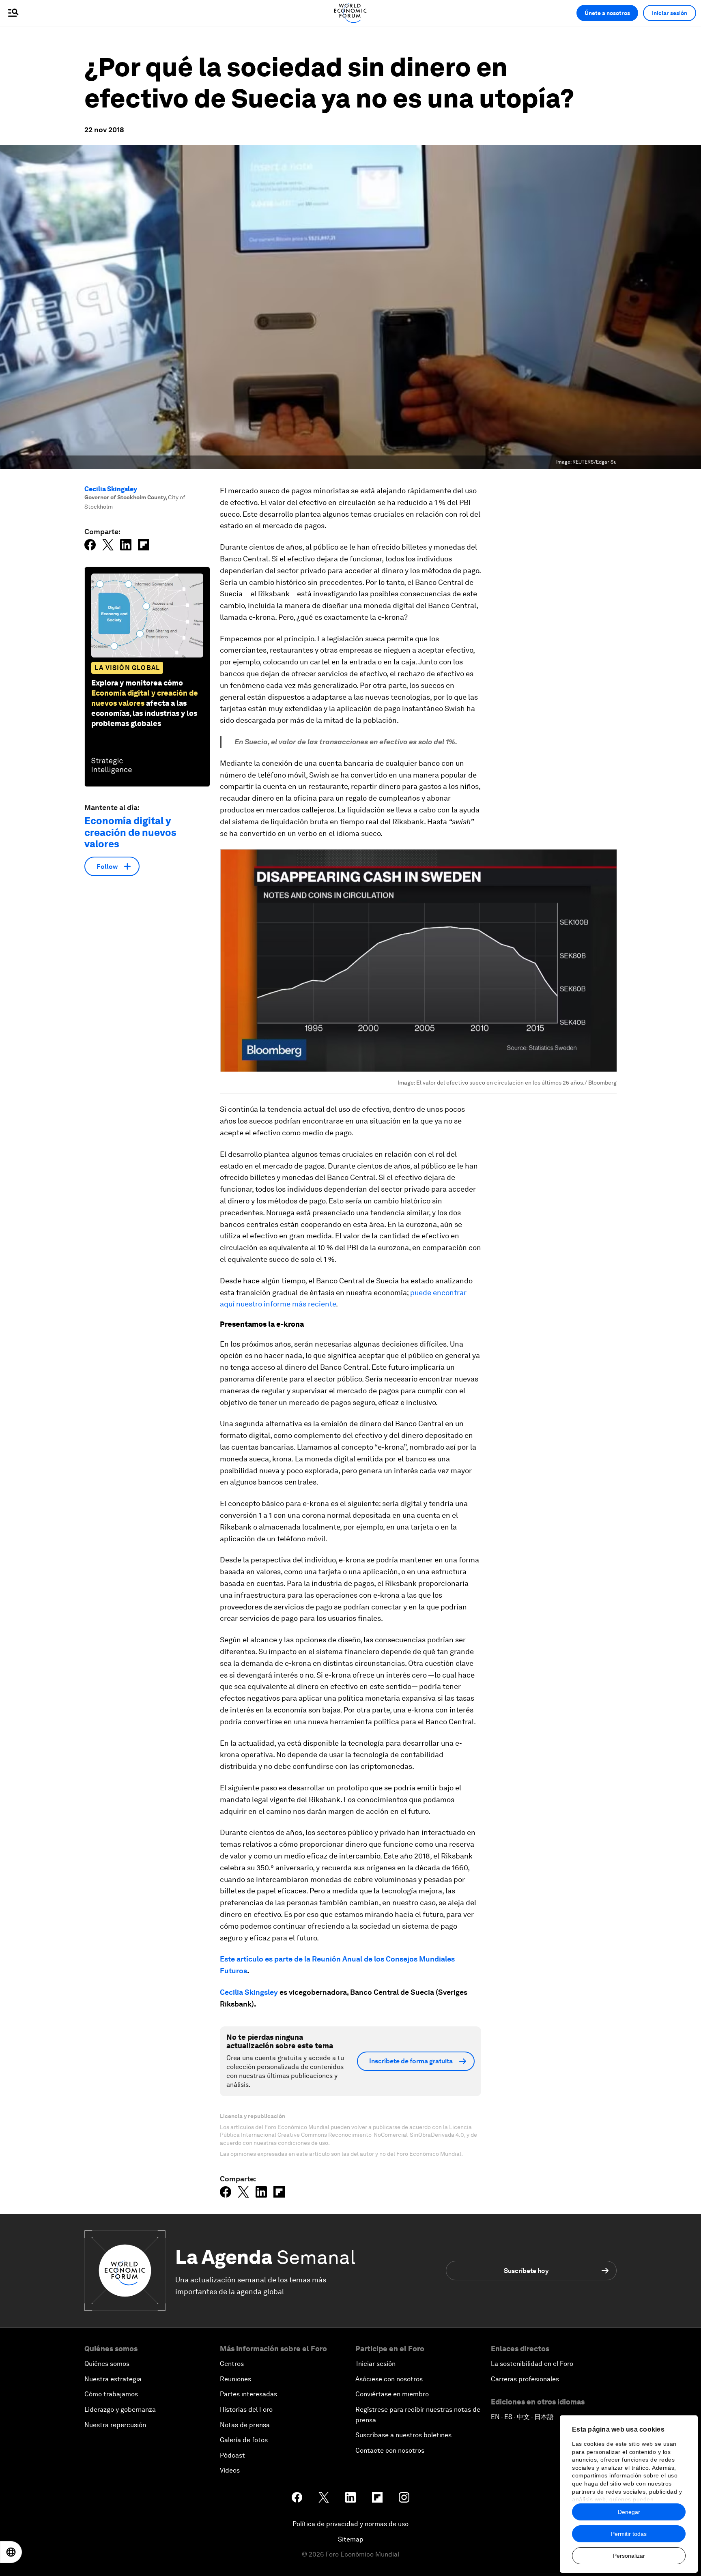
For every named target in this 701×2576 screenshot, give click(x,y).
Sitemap (351, 2539)
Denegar (629, 2512)
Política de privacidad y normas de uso (350, 2524)
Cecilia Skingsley (111, 489)
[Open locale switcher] (11, 2552)
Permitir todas (629, 2534)
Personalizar (629, 2556)
